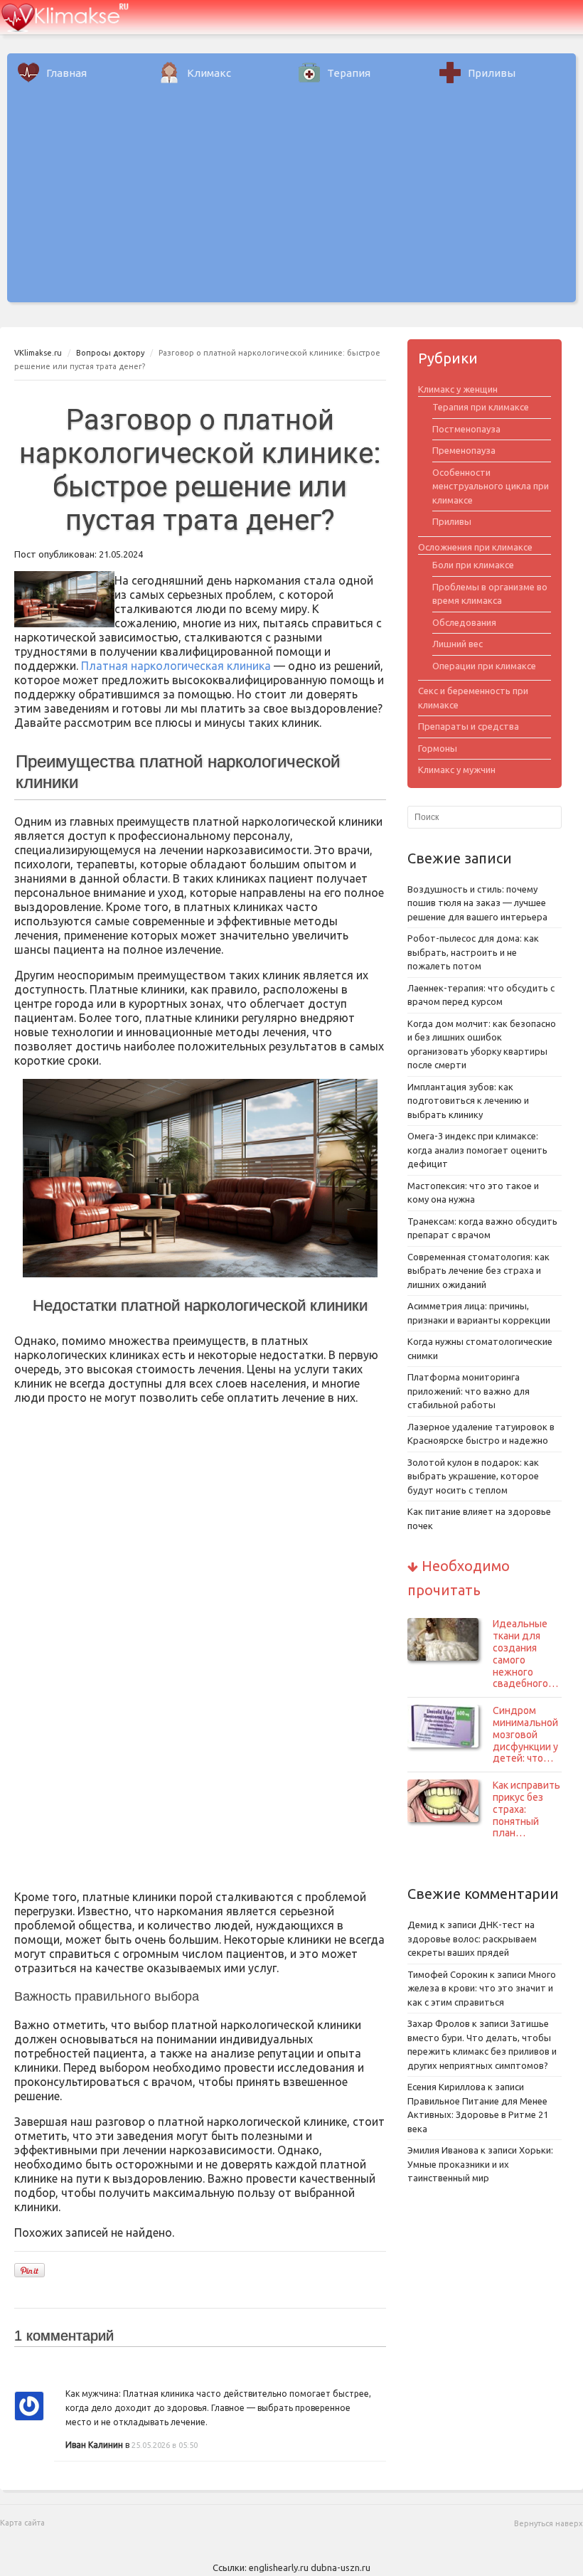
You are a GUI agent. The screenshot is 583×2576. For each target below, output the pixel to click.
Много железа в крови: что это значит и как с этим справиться (482, 1988)
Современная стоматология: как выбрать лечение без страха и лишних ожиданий (478, 1271)
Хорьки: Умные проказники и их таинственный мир (480, 2164)
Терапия (349, 73)
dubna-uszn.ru (341, 2567)
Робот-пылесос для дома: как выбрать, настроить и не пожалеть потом (473, 952)
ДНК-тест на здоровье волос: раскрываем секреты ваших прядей (472, 1938)
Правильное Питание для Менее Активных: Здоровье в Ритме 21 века (478, 2115)
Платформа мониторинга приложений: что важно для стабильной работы (469, 1391)
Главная (66, 73)
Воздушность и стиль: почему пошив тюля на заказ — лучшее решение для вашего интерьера (477, 903)
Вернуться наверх (549, 2523)
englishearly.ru (279, 2567)
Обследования (464, 622)
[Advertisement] (291, 203)
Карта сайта (22, 2523)
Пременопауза (464, 450)
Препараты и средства (469, 726)
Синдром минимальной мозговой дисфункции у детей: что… (525, 1734)
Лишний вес (458, 644)
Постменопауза (466, 429)
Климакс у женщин (458, 389)
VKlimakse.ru (38, 353)
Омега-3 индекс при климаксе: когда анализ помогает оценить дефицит (477, 1150)
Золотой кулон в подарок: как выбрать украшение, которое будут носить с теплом (473, 1476)
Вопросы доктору (110, 353)
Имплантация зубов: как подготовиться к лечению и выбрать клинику (468, 1101)
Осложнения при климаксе (475, 547)
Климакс (209, 73)
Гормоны (438, 748)
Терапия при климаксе (481, 407)
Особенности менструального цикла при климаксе (491, 486)
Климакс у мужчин (457, 770)
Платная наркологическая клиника (176, 666)
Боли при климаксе (473, 565)
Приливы (492, 73)
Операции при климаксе (484, 666)
